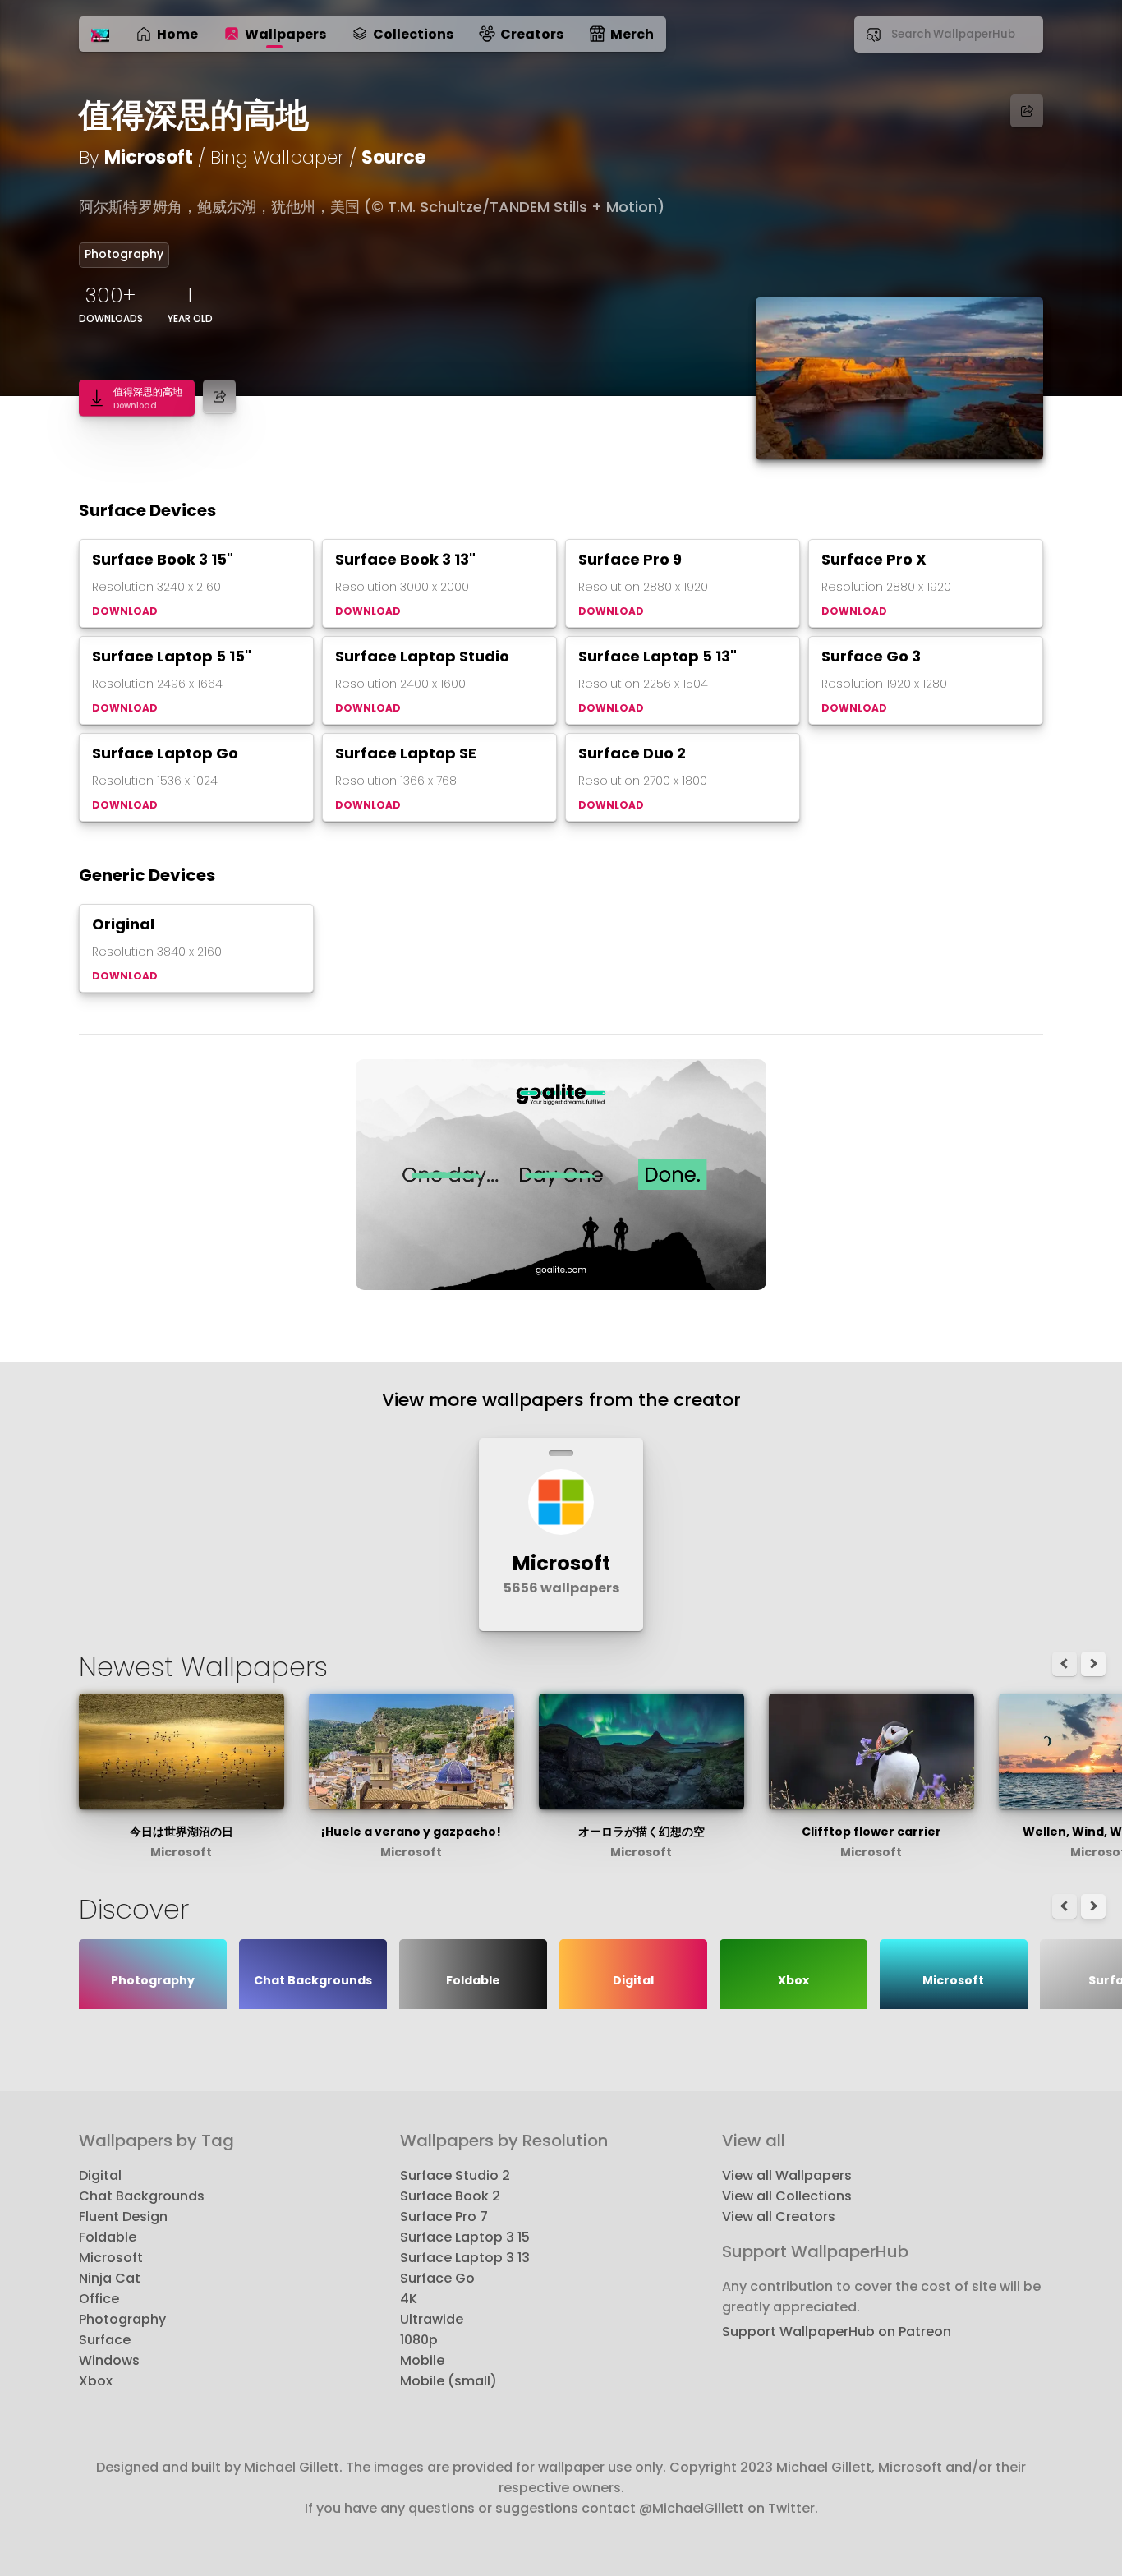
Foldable (108, 2237)
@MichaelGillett (692, 2508)
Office (99, 2299)
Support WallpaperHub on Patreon (837, 2332)
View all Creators (779, 2217)
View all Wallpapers (787, 2175)
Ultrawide (432, 2319)
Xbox (96, 2381)
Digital (100, 2175)
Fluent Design (123, 2217)
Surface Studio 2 (455, 2175)
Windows (109, 2360)
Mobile (422, 2360)
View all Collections (787, 2196)
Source (393, 157)
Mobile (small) (448, 2381)
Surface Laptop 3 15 (465, 2237)
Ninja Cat (110, 2278)
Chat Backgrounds (142, 2196)
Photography (124, 254)
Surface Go (437, 2278)
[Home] (100, 36)
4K (409, 2299)
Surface (105, 2340)
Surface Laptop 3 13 (465, 2258)
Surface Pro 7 (444, 2217)
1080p (419, 2340)
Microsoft (149, 157)
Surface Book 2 (450, 2196)
